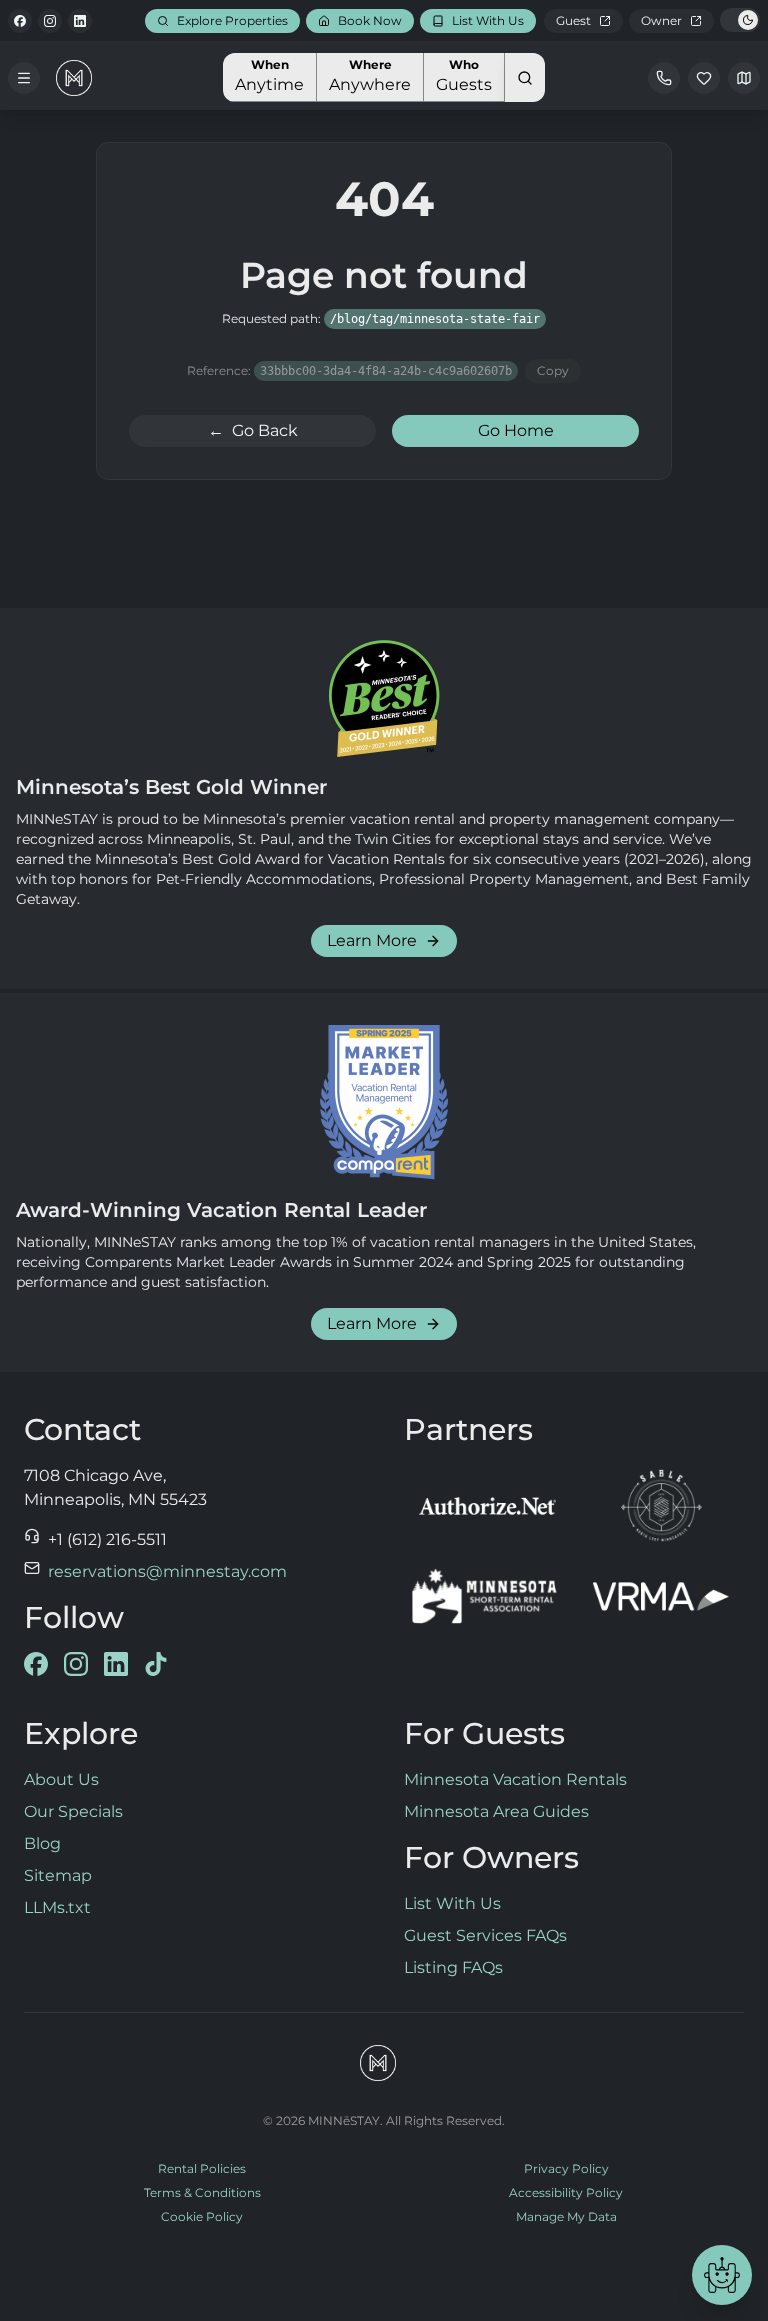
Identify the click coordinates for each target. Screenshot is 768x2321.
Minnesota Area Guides (496, 1811)
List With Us (452, 1903)
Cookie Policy (202, 2216)
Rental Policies (202, 2168)
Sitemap (58, 1875)
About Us (61, 1779)
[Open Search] (525, 77)
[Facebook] (20, 21)
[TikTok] (156, 1664)
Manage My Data (566, 2216)
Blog (42, 1843)
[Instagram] (50, 21)
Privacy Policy (566, 2168)
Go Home (516, 430)
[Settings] (744, 78)
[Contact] (664, 78)
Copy (553, 370)
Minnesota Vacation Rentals (515, 1779)
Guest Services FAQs (485, 1935)
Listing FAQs (453, 1967)
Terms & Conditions (202, 2192)
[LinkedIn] (80, 21)
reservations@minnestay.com (167, 1571)
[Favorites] (704, 78)
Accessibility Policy (566, 2192)
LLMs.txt (57, 1907)
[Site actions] (722, 2275)
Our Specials (73, 1811)
